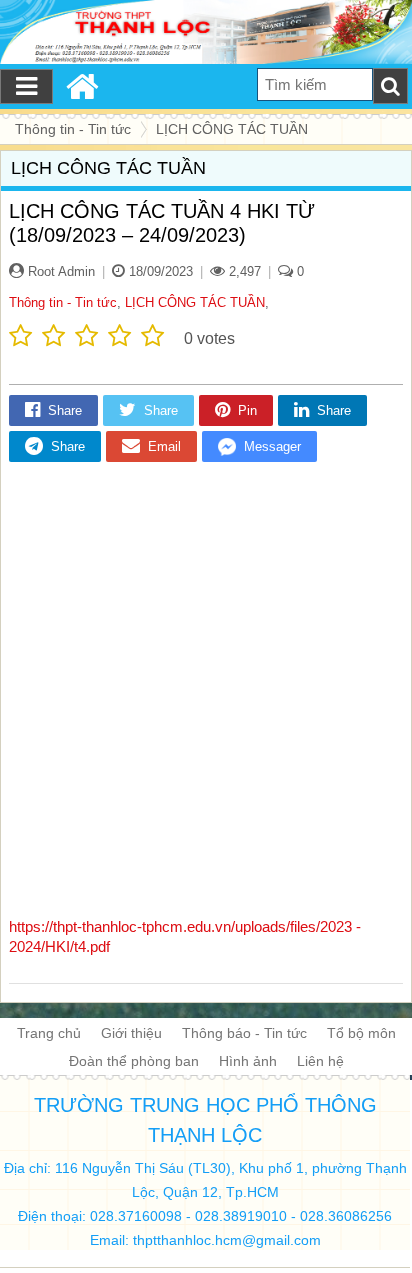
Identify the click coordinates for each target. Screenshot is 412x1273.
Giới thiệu (131, 1033)
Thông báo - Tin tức (244, 1033)
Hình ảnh (248, 1061)
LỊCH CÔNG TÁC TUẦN (195, 302)
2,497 (243, 271)
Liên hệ (320, 1061)
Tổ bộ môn (361, 1033)
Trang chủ (49, 1033)
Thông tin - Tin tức (63, 302)
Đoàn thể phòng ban (134, 1061)
